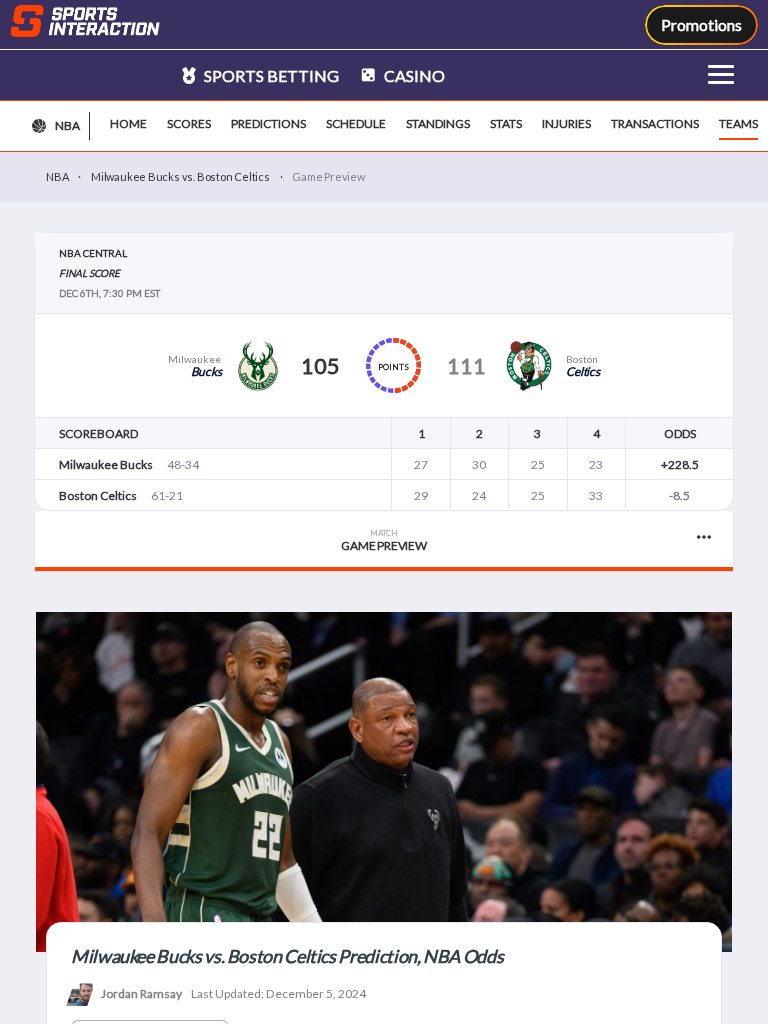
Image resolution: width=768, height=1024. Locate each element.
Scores (189, 123)
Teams (738, 123)
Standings (438, 123)
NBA (57, 176)
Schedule (356, 123)
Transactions (655, 123)
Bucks (206, 371)
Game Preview (383, 540)
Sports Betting (270, 75)
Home (128, 123)
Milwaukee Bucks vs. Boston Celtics (180, 176)
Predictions (268, 123)
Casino (413, 75)
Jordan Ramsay (141, 993)
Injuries (566, 123)
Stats (506, 123)
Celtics (582, 371)
